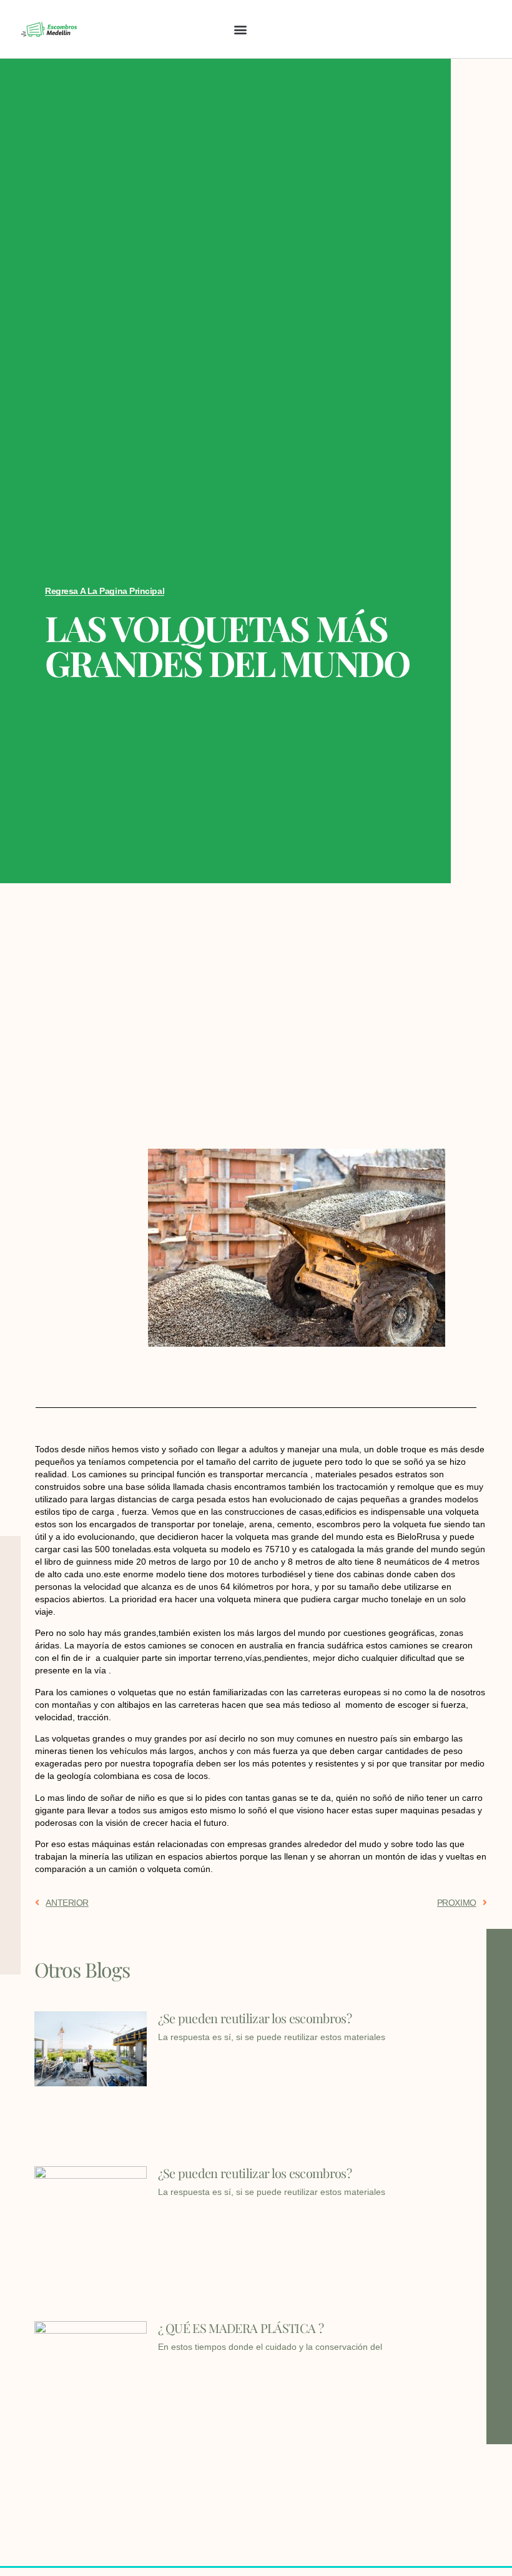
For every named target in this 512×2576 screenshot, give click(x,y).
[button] (240, 29)
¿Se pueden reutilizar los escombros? (255, 2018)
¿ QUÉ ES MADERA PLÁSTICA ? (241, 2328)
